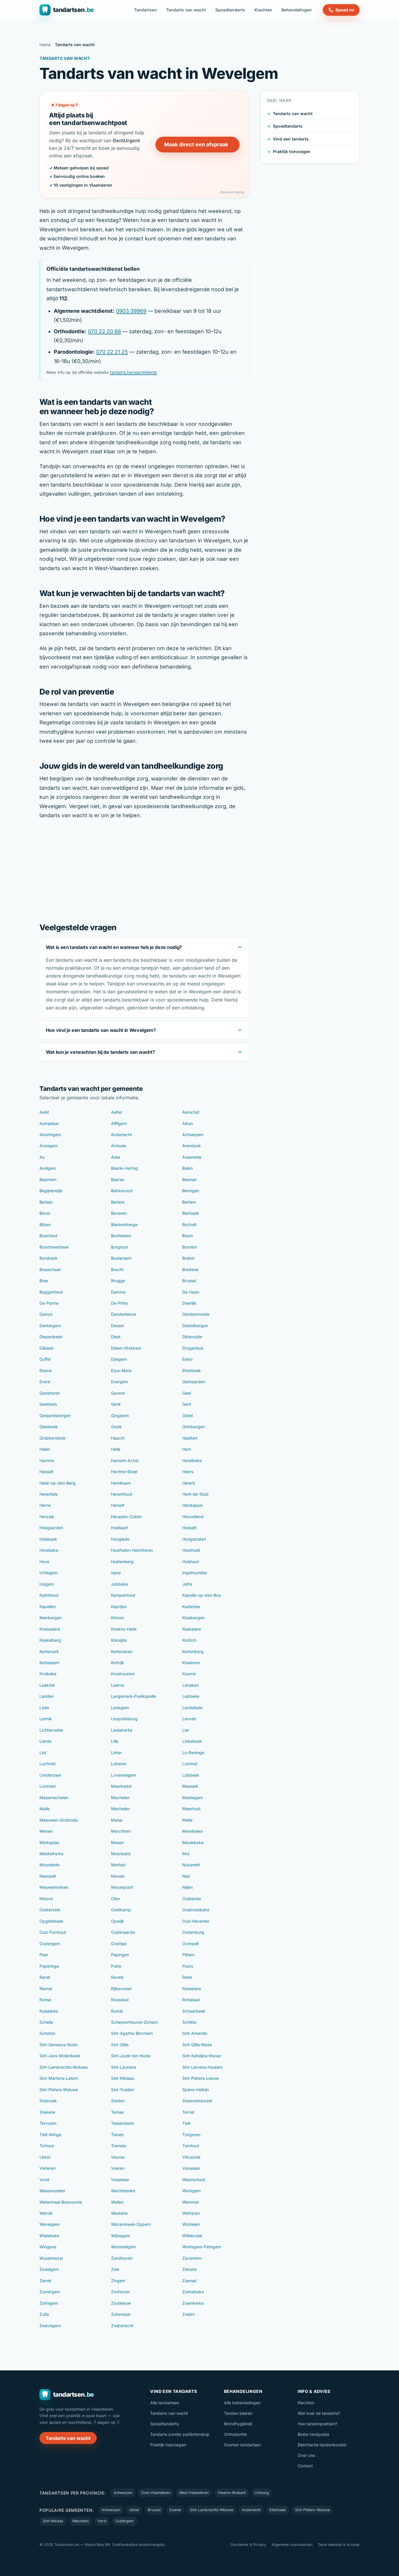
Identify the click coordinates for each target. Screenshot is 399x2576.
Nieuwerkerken (54, 1887)
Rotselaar (191, 2000)
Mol (186, 1854)
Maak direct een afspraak (196, 144)
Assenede (192, 1157)
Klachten (263, 10)
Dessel (117, 1326)
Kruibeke (48, 1674)
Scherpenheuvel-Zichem (134, 2022)
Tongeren (191, 2135)
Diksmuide (192, 1337)
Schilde (189, 2022)
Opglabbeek (51, 1921)
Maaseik (190, 1786)
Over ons (306, 2455)
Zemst (45, 2281)
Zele (115, 2269)
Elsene (46, 1371)
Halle (116, 1449)
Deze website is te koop (339, 2545)
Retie (187, 1977)
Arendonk (192, 1146)
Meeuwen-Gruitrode (59, 1820)
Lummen (48, 1786)
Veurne (118, 2157)
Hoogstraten (194, 1539)
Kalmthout (49, 1595)
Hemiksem (121, 1483)
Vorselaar (191, 2168)
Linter (116, 1753)
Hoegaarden (51, 1528)
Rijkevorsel (121, 1989)
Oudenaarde (123, 1932)
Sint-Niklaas (123, 2078)
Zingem (118, 2281)
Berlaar (46, 1202)
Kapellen (48, 1606)
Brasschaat (50, 1269)
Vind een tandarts (291, 139)
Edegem (119, 1359)
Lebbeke (191, 1696)
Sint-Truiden (123, 2090)
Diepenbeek (51, 1337)
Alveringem (50, 1135)
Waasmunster (52, 2191)
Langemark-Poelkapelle (133, 1696)
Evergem (119, 1382)
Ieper (116, 1573)
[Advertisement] (144, 870)
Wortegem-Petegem (202, 2247)
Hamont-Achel (125, 1460)
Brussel (189, 1281)
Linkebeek (192, 1741)
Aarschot (191, 1112)
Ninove (46, 1899)
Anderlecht (122, 1135)
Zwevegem (50, 2326)
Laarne (118, 1685)
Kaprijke (119, 1606)
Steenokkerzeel (197, 2101)
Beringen (191, 1191)
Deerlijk (189, 1303)
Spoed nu (345, 10)
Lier (186, 1730)
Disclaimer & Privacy (248, 2545)
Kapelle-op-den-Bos (202, 1595)
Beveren (119, 1213)
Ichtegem (48, 1573)
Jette (187, 1584)
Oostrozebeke (196, 1910)
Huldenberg (122, 1562)
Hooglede (120, 1539)
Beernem (48, 1179)
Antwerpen (193, 1135)
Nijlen (188, 1887)
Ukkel (45, 2157)
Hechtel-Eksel (124, 1472)
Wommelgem (123, 2247)
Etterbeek (192, 1371)
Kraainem (191, 1663)
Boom (188, 1236)
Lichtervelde (51, 1730)
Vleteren (47, 2168)
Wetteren (191, 2213)
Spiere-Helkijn (196, 2090)
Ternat (188, 2112)
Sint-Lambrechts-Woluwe (64, 2067)
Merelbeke (192, 1831)
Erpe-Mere (121, 1371)
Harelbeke (192, 1460)
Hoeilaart (119, 1528)
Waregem (191, 2191)
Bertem (189, 1202)
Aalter (117, 1112)
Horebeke (49, 1550)
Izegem (47, 1584)
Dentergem (50, 1326)
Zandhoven (122, 2258)
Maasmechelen (54, 1798)
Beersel (189, 1179)
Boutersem (121, 1258)
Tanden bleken (238, 2413)
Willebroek (192, 2236)
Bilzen (45, 1224)
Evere (45, 1382)
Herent (189, 1483)
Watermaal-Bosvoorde (61, 2202)
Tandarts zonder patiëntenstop (180, 2434)
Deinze (46, 1314)
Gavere (118, 1393)
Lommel (190, 1764)
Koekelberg (50, 1640)
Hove (44, 1562)
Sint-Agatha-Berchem (132, 2033)
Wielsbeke (49, 2236)
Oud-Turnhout (53, 1932)
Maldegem (192, 1798)
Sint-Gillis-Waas (197, 2045)
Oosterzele (50, 1910)
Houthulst (191, 1550)
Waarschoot (194, 2180)
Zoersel (189, 2281)
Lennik (46, 1719)
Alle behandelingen (242, 2403)
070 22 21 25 (112, 352)
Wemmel (190, 2202)
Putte (116, 1966)
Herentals (48, 1494)
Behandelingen (297, 10)
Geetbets (48, 1404)
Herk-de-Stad (195, 1494)
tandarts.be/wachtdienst (133, 372)
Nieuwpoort (122, 1887)
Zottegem (49, 2303)
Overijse (119, 1944)
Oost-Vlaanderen (156, 2493)
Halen (45, 1449)
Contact (305, 2466)
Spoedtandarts (230, 10)
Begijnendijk (51, 1191)
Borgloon (119, 1247)
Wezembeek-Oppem (131, 2224)
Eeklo (187, 1359)
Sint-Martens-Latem (59, 2078)
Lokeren (119, 1764)
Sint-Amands (195, 2033)
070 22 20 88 (104, 331)
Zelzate (189, 2269)
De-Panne (49, 1303)
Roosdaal (120, 2000)
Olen (115, 1899)
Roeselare (192, 1989)
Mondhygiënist (238, 2424)
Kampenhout (123, 1595)
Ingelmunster (195, 1573)
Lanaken (190, 1685)
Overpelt (191, 1944)
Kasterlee (191, 1606)
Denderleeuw (124, 1314)
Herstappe (192, 1505)
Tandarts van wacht (186, 10)
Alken (188, 1123)
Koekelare (192, 1629)
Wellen (117, 2202)
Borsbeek (48, 1258)
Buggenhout (51, 1292)
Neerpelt (48, 1876)
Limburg (262, 2493)
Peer (44, 1955)
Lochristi (47, 1764)
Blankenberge (124, 1224)
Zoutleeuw (121, 2303)
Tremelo (119, 2146)
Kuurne (189, 1674)
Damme (118, 1292)
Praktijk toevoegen (292, 151)
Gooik (116, 1427)
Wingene (48, 2247)
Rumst (117, 2011)
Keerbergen (51, 1618)
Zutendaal (121, 2314)
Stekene (47, 2112)
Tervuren (48, 2123)
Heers (188, 1472)
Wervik (46, 2213)
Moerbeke (121, 1854)
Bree (44, 1281)
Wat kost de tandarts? (319, 2413)
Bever (45, 1213)
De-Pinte (119, 1303)
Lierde (45, 1741)
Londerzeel (50, 1775)
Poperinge (49, 1966)
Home (45, 45)
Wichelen (191, 2224)
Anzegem (49, 1146)
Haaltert (190, 1438)
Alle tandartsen (165, 2403)
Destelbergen (195, 1326)
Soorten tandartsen (242, 2445)
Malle (45, 1809)
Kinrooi (117, 1618)
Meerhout (191, 1809)
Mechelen (120, 1809)
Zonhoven (120, 2292)
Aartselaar (49, 1123)
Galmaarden (194, 1382)
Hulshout (191, 1562)
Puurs (188, 1966)
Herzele (47, 1517)
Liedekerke (122, 1730)
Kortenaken (122, 1651)
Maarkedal (121, 1786)
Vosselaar (120, 2180)
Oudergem (50, 1944)
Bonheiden (121, 1236)
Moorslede (50, 1865)
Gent (187, 1404)
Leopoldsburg (124, 1719)
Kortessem (49, 1663)
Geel (187, 1393)
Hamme (47, 1460)
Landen (47, 1696)
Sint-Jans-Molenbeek (60, 2056)
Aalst (44, 1112)
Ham (187, 1449)
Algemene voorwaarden (292, 2545)
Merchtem (121, 1831)
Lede (44, 1708)
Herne (45, 1505)
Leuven (189, 1719)
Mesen (117, 1842)
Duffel (45, 1359)
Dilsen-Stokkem (126, 1348)
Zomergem (50, 2292)
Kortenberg (193, 1651)
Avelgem (48, 1168)
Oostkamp (121, 1910)
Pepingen (120, 1955)
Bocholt (189, 1224)
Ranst (45, 1977)
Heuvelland (193, 1517)
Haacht (118, 1438)
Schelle (46, 2022)
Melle (187, 1820)
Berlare (118, 1202)
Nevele (118, 1876)
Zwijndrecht (122, 2326)
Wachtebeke (123, 2191)
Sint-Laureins (124, 2067)
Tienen (117, 2135)
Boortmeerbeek (54, 1247)
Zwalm (189, 2314)
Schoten (47, 2033)
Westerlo (119, 2213)
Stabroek (48, 2101)
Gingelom (120, 1415)
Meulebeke (193, 1842)
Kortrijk (118, 1663)
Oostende (192, 1899)
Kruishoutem (123, 1674)
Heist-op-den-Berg (58, 1483)
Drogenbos (193, 1348)
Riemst (46, 1989)
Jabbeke (119, 1584)
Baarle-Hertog (124, 1168)
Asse (116, 1157)
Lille (115, 1741)
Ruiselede (49, 2011)
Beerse (118, 1179)
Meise (117, 1820)
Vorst (44, 2180)
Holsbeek (48, 1539)
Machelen (120, 1798)
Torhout (47, 2146)
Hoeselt (189, 1528)
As (42, 1157)
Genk (116, 1404)
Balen (188, 1168)
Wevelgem (50, 2224)
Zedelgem (49, 2269)
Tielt (186, 2123)
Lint (43, 1753)
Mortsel (118, 1865)
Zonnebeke (193, 2292)
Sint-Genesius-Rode (58, 2045)
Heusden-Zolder (126, 1517)
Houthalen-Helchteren (132, 1550)
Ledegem (120, 1708)
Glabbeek (49, 1427)
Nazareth (191, 1865)
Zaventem (192, 2258)
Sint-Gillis (120, 2045)
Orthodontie (235, 2434)
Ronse (45, 2000)
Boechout (48, 1236)
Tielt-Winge (50, 2135)
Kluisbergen (194, 1618)
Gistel (188, 1415)
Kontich (189, 1640)
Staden (118, 2101)
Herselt (118, 1505)
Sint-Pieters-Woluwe (59, 2090)
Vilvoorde (191, 2157)
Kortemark (49, 1651)
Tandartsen (145, 10)
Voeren (118, 2168)
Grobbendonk (53, 1438)
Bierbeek (191, 1213)
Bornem (190, 1247)
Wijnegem (120, 2236)
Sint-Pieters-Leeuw (201, 2078)
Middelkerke (51, 1854)
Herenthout (122, 1494)
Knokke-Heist (124, 1629)
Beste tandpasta (313, 2434)
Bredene (190, 1269)
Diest (116, 1337)
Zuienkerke (193, 2303)
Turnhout (191, 2146)
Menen (46, 1831)
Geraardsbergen (55, 1415)
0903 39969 (131, 311)
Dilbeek (47, 1348)
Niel (186, 1876)
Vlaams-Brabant (232, 2493)
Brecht (117, 1269)
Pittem (188, 1955)
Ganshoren (50, 1393)
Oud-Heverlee (196, 1921)
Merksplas (49, 1842)
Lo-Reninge (193, 1753)
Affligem (119, 1123)
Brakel (188, 1258)
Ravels (117, 1977)
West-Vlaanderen (194, 2493)
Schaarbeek (194, 2011)
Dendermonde (196, 1314)
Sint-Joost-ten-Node (131, 2056)
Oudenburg (193, 1932)
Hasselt (46, 1472)
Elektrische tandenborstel (322, 2445)
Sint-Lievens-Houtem (202, 2067)
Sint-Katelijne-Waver (202, 2056)
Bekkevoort (122, 1191)
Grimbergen (194, 1427)
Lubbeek (191, 1775)
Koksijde (119, 1640)
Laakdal (47, 1685)
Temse (117, 2112)
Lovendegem (124, 1775)
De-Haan (191, 1292)
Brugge (118, 1281)
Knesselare (50, 1629)
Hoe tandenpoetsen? (318, 2424)
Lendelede (192, 1708)
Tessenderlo (123, 2123)
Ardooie (118, 1146)
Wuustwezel (51, 2258)
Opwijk (118, 1921)
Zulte (44, 2314)
